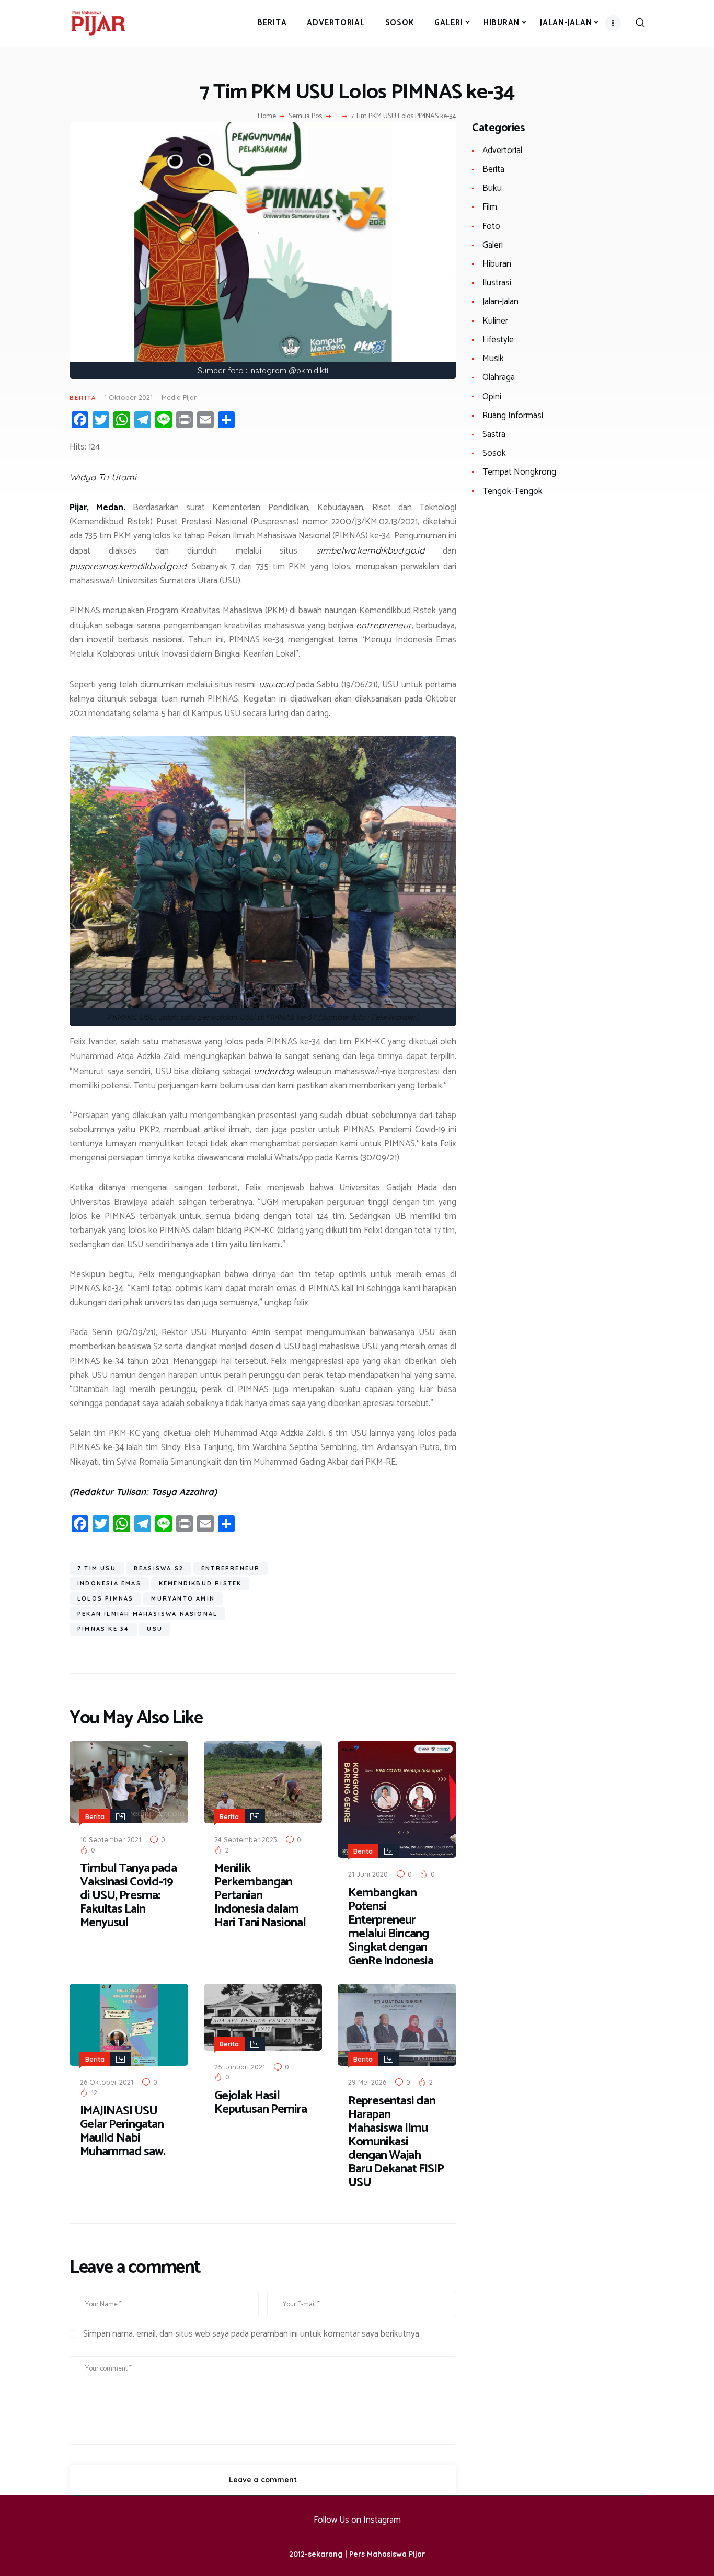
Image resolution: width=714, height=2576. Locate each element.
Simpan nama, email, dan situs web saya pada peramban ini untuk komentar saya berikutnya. (252, 2334)
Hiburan (497, 264)
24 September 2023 (246, 1839)
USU (155, 1629)
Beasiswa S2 (159, 1568)
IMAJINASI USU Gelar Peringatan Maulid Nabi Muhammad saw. (123, 2132)
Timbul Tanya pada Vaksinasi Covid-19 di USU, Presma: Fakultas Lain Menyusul (128, 1896)
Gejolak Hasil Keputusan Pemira (261, 2103)
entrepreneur (231, 1568)
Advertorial (502, 151)
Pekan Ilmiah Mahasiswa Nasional (147, 1614)
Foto (491, 226)
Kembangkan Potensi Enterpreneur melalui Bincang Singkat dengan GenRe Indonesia (391, 1927)
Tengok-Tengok (513, 491)
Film (490, 207)
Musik (493, 359)
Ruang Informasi (513, 416)
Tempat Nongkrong (519, 472)
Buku (492, 188)
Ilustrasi (497, 283)
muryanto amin (183, 1598)
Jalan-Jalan (500, 302)
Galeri (493, 245)
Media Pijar (179, 397)
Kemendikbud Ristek (200, 1583)
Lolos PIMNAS (105, 1598)
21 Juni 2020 (368, 1874)
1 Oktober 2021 (128, 397)
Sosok (494, 453)
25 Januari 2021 (240, 2067)
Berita (83, 398)
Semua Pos (305, 116)
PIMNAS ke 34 (103, 1629)
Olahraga (499, 377)
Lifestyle (498, 340)
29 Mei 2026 (367, 2082)
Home (267, 117)
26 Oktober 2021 (107, 2082)
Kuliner (495, 321)
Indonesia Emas (109, 1583)
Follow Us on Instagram (357, 2520)
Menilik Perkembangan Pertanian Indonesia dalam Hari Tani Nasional (260, 1896)
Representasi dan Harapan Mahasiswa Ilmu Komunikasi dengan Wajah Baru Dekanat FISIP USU (396, 2142)
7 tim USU (97, 1568)
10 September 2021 (111, 1839)
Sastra (494, 434)
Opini (492, 397)
